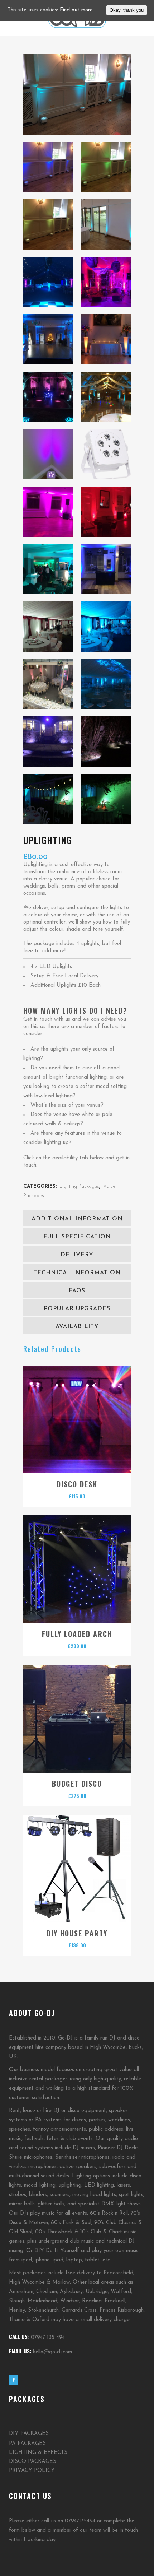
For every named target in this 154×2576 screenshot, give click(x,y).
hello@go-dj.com (52, 2352)
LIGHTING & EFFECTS (38, 2453)
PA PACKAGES (27, 2444)
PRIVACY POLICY (32, 2471)
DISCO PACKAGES (33, 2462)
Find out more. (77, 10)
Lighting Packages (79, 1187)
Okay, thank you (127, 10)
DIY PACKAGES (29, 2434)
